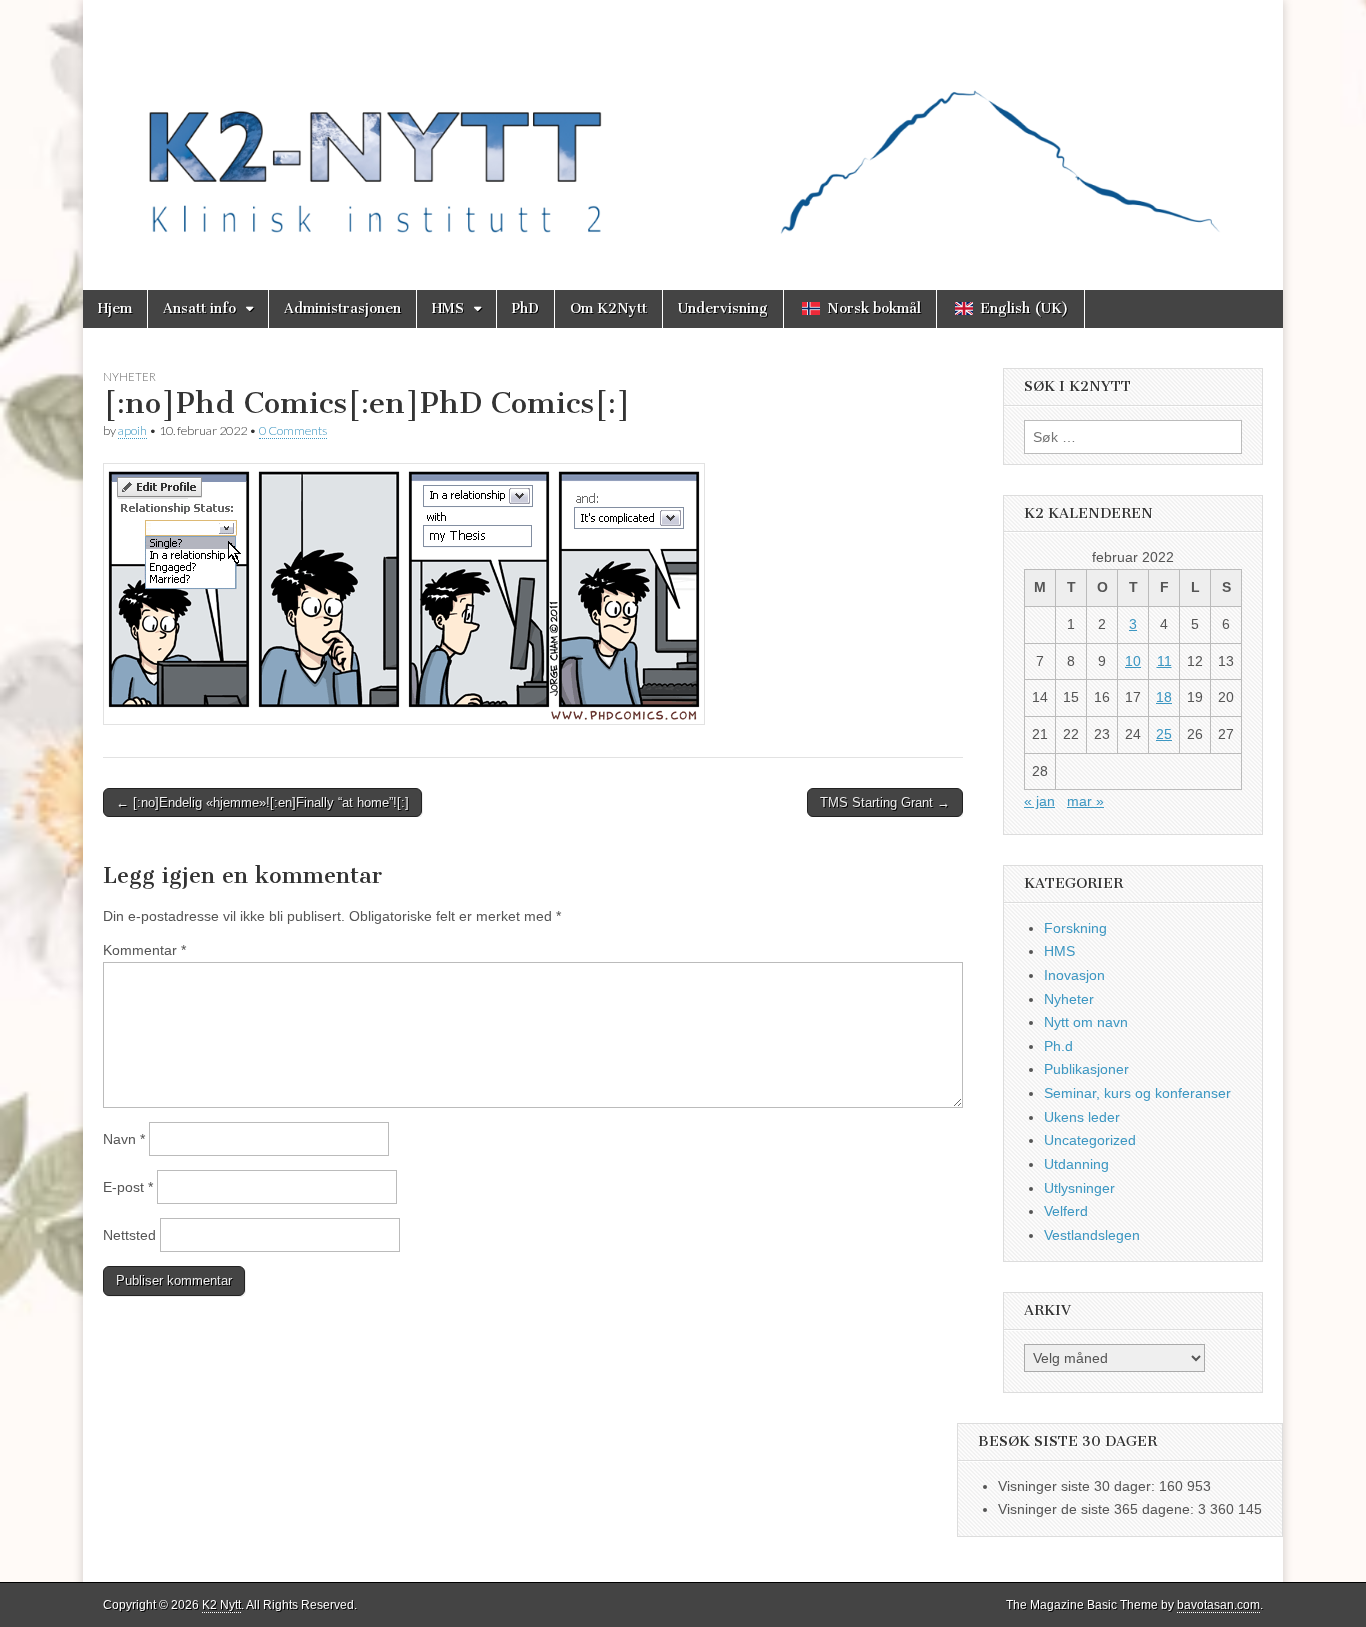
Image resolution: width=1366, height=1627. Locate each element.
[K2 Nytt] (683, 130)
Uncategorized (1090, 1140)
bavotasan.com (1218, 1605)
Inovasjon (1074, 975)
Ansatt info (199, 308)
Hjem (115, 308)
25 (1164, 734)
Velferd (1066, 1211)
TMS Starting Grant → (885, 802)
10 (1133, 661)
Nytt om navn (1086, 1022)
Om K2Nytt (608, 308)
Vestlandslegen (1092, 1235)
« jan (1039, 801)
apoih (132, 430)
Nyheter (129, 376)
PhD (525, 308)
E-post (128, 1187)
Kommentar (144, 950)
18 (1164, 697)
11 (1164, 661)
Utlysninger (1079, 1188)
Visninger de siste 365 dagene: (1098, 1509)
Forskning (1075, 928)
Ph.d (1058, 1046)
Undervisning (723, 308)
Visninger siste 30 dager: (1078, 1486)
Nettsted (129, 1235)
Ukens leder (1082, 1117)
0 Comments (293, 430)
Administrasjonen (342, 308)
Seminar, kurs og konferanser (1137, 1093)
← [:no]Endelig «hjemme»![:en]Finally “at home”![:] (262, 802)
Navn (124, 1139)
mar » (1085, 801)
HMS (448, 308)
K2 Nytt (221, 1605)
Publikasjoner (1086, 1069)
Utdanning (1076, 1164)
